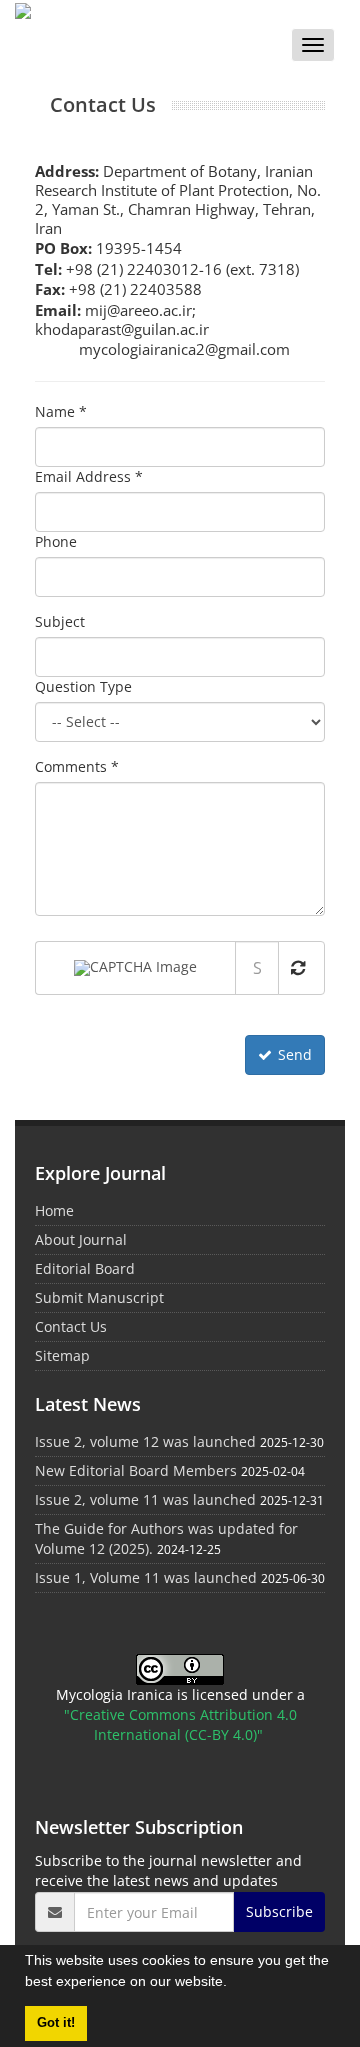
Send (295, 1054)
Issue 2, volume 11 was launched (145, 1499)
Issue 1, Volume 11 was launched (146, 1577)
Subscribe (279, 1911)
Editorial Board (85, 1268)
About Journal (81, 1239)
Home (54, 1210)
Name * (61, 411)
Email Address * (89, 476)
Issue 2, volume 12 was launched (145, 1441)
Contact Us (71, 1326)
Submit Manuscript (99, 1297)
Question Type (83, 686)
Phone (56, 541)
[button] (234, 1984)
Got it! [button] (56, 2023)
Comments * (77, 766)
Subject (60, 621)
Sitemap (62, 1355)
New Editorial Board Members (136, 1470)
